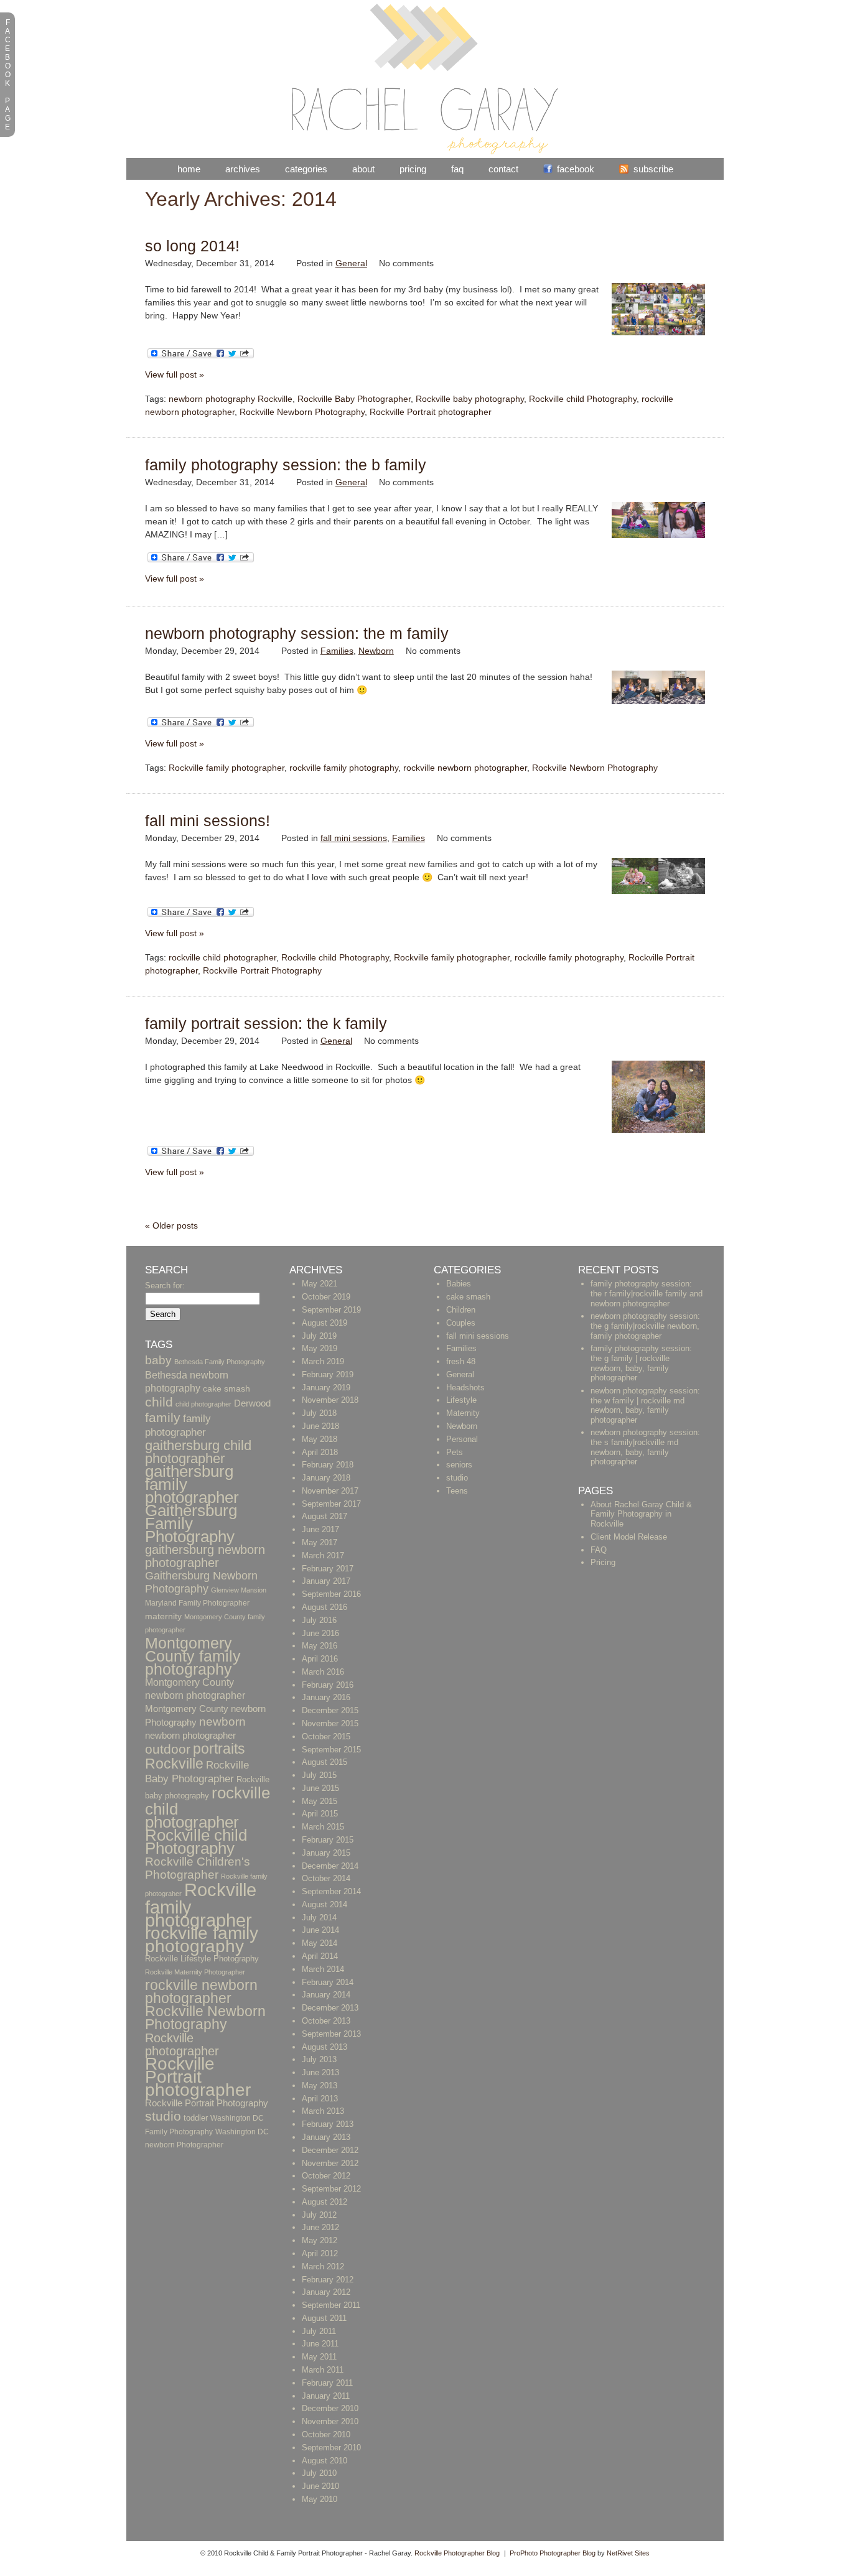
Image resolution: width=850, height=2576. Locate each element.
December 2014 (330, 1866)
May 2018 (320, 1439)
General (351, 263)
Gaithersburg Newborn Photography (201, 1582)
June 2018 (320, 1426)
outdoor (168, 1749)
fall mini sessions (354, 838)
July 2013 (319, 2059)
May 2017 (320, 1542)
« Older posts (171, 1225)
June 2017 (320, 1529)
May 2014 (320, 1943)
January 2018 (326, 1478)
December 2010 (330, 2408)
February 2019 (328, 1374)
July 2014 (319, 1918)
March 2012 (323, 2267)
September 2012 (331, 2189)
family (163, 1417)
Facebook (576, 169)
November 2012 (330, 2163)
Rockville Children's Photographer (198, 1868)
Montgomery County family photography (193, 1656)
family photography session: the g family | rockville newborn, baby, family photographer (641, 1363)
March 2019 (323, 1361)
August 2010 (325, 2461)
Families (337, 651)
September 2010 (331, 2448)
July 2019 (319, 1336)
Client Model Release (629, 1537)
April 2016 (320, 1659)
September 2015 (331, 1750)
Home (189, 169)
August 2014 (325, 1904)
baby (158, 1360)
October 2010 (326, 2434)
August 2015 (325, 1762)
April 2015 (320, 1814)
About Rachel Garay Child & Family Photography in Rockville (641, 1514)
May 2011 (319, 2357)
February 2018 (328, 1465)
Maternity (463, 1413)
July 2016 (319, 1620)
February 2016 (328, 1685)
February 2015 (328, 1840)
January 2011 (326, 2396)
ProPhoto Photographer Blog (553, 2553)
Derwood (252, 1403)
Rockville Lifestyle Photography (202, 1959)
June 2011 (320, 2344)
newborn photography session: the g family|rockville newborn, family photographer (645, 1326)
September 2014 (331, 1891)
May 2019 (320, 1348)
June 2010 (320, 2486)
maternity (163, 1616)
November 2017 (330, 1491)
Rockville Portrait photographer (431, 412)
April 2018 (320, 1452)
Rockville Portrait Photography (262, 970)
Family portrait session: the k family (266, 1023)
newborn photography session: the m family (297, 633)
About (363, 169)
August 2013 (325, 2047)
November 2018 (330, 1400)
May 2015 (320, 1801)
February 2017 (328, 1569)
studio (163, 2116)
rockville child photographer (222, 957)
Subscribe (653, 169)
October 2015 (326, 1737)
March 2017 (323, 1555)
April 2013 (320, 2099)
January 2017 (326, 1581)
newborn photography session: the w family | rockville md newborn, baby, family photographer (645, 1405)
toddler (196, 2118)
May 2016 (320, 1646)
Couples (461, 1323)
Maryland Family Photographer (197, 1603)
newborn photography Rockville (231, 399)
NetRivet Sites (628, 2553)
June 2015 (320, 1788)
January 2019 (326, 1388)
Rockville (174, 1764)
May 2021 (320, 1284)
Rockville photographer (182, 2044)
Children (461, 1310)
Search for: (165, 1286)
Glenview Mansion (239, 1590)
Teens (457, 1491)
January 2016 (326, 1697)
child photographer (203, 1404)
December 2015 (330, 1710)
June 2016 (320, 1633)
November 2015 (330, 1723)
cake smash (227, 1389)
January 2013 (326, 2137)
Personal (462, 1439)
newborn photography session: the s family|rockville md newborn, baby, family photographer (645, 1447)
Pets (455, 1452)
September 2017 (331, 1504)
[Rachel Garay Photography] (425, 152)
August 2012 (325, 2202)
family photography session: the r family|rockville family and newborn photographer (647, 1293)
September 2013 (331, 2034)
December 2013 (330, 2008)
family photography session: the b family (286, 465)
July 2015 (319, 1775)
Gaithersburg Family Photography (191, 1523)
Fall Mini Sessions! (208, 821)
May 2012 (320, 2240)
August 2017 (325, 1516)
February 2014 (328, 1982)
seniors (459, 1465)
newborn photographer (190, 1736)
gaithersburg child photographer (198, 1452)
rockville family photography (344, 768)
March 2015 (323, 1827)
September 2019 (331, 1310)
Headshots (465, 1388)
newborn (222, 1722)
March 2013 (323, 2111)
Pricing (413, 169)
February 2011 (327, 2383)
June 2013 (320, 2072)
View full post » (175, 374)
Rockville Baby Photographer (354, 399)
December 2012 (330, 2150)
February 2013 (328, 2124)
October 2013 (326, 2021)
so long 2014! (192, 246)
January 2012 (326, 2292)
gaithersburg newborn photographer (205, 1556)
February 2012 (328, 2280)
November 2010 (330, 2421)
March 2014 (323, 1969)
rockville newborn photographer (465, 768)
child (159, 1402)
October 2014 (326, 1878)
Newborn (376, 651)
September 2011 (331, 2305)
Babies (459, 1284)
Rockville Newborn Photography (302, 412)
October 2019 (326, 1297)
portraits (219, 1749)
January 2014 (326, 1995)
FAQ (457, 169)
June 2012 (320, 2227)
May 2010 (320, 2499)
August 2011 (324, 2318)
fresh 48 (461, 1361)
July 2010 (319, 2473)
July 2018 (319, 1413)
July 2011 (319, 2331)
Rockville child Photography (583, 399)
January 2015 (326, 1853)
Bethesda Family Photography (220, 1362)
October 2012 (326, 2176)
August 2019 (325, 1323)
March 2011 (323, 2370)
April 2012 (320, 2253)
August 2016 (325, 1607)
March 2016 (323, 1672)
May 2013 (320, 2085)
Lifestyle (461, 1400)
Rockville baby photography (470, 399)
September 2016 (331, 1594)
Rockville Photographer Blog (457, 2553)
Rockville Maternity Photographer (195, 1972)
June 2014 (320, 1930)
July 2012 (319, 2215)
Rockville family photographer (227, 768)
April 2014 (320, 1956)
